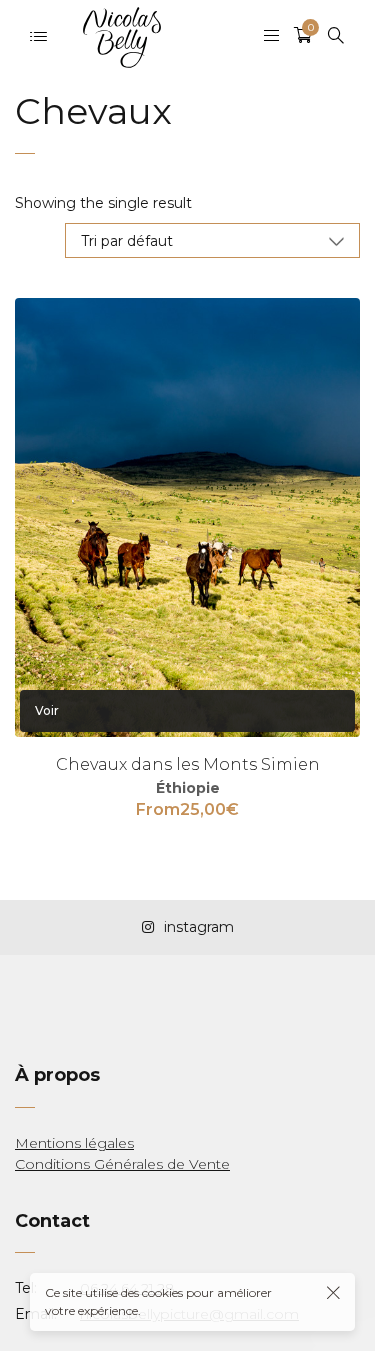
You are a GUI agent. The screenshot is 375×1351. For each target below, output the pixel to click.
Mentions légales (74, 1143)
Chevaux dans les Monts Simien (188, 764)
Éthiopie (188, 788)
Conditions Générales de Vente (122, 1164)
